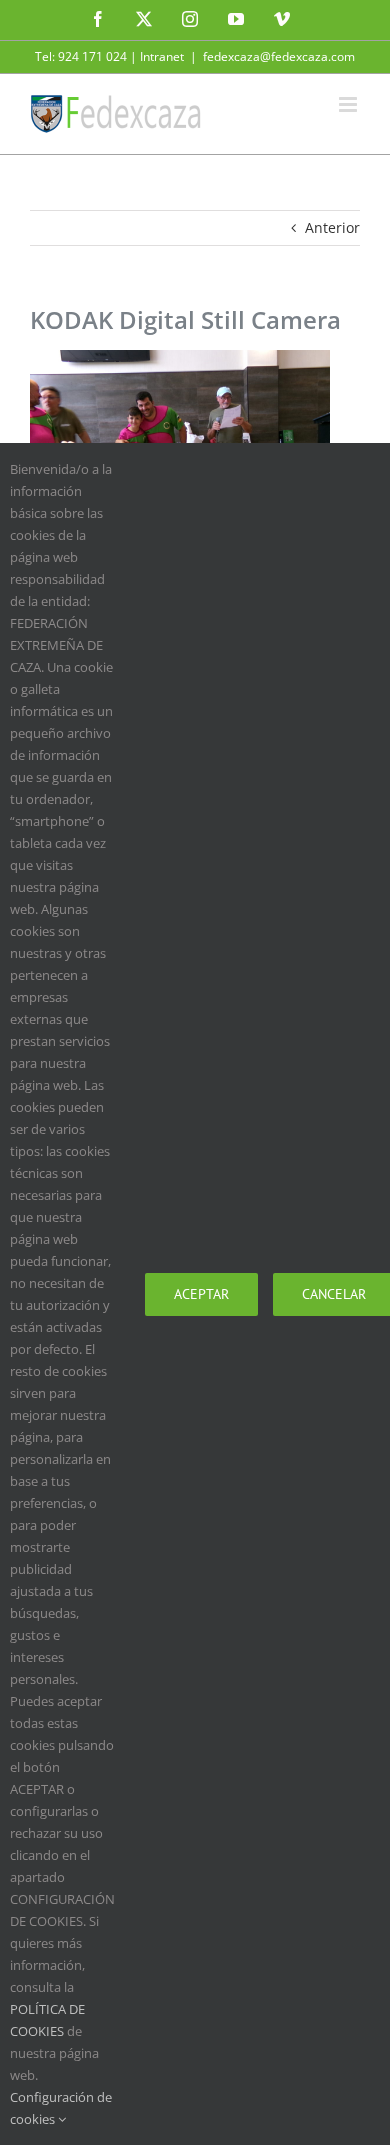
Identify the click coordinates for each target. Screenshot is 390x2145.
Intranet (162, 56)
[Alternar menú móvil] (349, 104)
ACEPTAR (201, 1294)
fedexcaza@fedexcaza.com (279, 56)
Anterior (332, 227)
